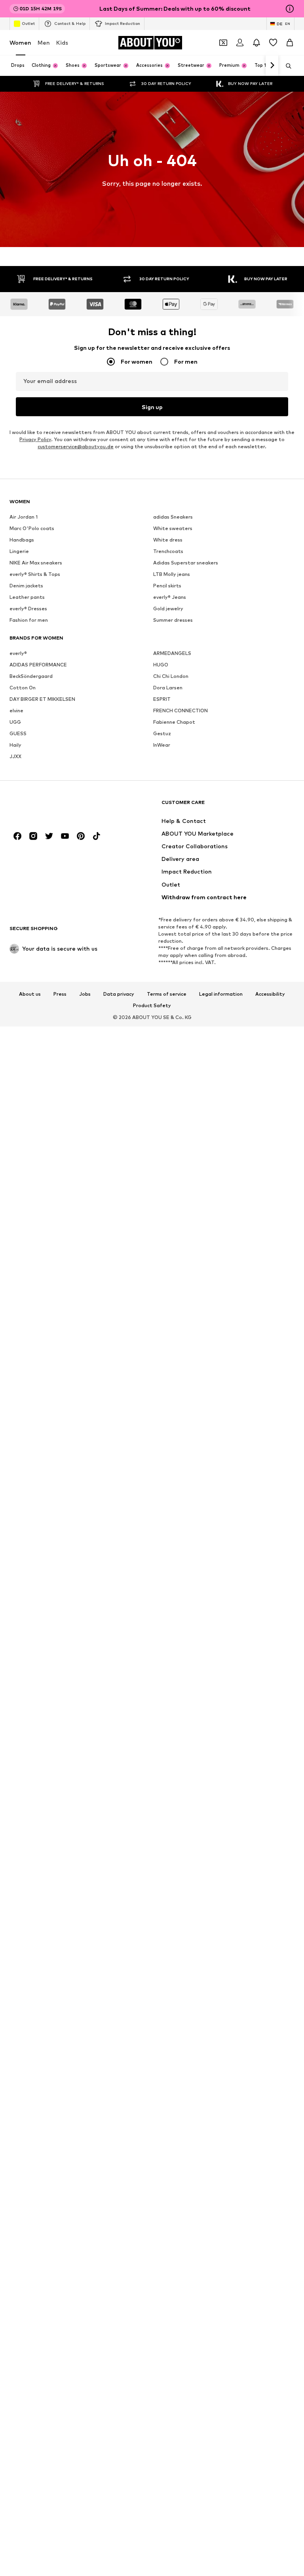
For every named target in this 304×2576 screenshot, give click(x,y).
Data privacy (119, 994)
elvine (16, 711)
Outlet (28, 23)
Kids (62, 42)
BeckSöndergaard (31, 676)
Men (44, 42)
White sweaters (173, 528)
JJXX (15, 756)
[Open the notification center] (256, 43)
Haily (15, 745)
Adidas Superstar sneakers (186, 563)
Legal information (221, 994)
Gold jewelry (168, 609)
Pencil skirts (167, 586)
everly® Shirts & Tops (35, 574)
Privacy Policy (35, 439)
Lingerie (19, 551)
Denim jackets (26, 586)
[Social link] (17, 836)
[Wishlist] (273, 43)
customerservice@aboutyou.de (76, 446)
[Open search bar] (286, 66)
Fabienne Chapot (174, 722)
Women (20, 42)
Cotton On (23, 688)
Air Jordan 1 (24, 517)
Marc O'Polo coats (32, 528)
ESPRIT (162, 699)
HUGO (161, 665)
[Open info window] (290, 9)
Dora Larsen (168, 688)
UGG (15, 722)
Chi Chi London (171, 676)
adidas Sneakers (173, 517)
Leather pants (27, 597)
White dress (168, 540)
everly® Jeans (170, 597)
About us (30, 994)
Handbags (22, 540)
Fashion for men (29, 620)
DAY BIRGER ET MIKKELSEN (42, 699)
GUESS (18, 733)
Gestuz (162, 733)
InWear (162, 745)
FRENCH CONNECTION (180, 711)
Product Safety (152, 1006)
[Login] (240, 43)
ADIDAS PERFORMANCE (38, 665)
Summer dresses (173, 620)
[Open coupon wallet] (223, 43)
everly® (18, 653)
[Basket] (290, 43)
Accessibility (270, 994)
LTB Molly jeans (172, 574)
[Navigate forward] (272, 66)
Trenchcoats (168, 551)
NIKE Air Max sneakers (36, 563)
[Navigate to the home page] (53, 806)
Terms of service (167, 994)
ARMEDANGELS (172, 653)
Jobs (85, 994)
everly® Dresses (28, 609)
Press (60, 994)
